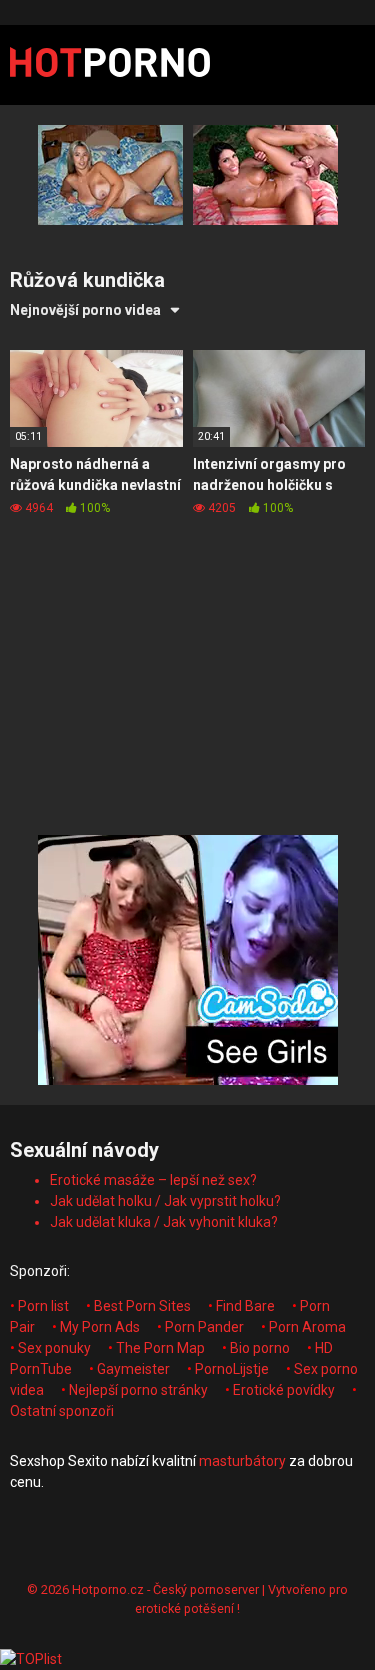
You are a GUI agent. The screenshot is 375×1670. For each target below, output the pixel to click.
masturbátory (242, 1461)
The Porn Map (160, 1348)
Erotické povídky (284, 1390)
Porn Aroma (307, 1327)
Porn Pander (204, 1327)
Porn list (43, 1306)
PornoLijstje (232, 1369)
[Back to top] (338, 1629)
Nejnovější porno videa (85, 310)
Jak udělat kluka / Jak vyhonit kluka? (164, 1222)
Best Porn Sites (142, 1306)
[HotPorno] (110, 65)
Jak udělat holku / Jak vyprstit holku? (165, 1201)
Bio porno (260, 1348)
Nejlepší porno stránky (138, 1390)
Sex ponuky (54, 1348)
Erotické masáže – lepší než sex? (153, 1180)
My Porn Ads (100, 1327)
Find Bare (245, 1306)
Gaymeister (133, 1369)
